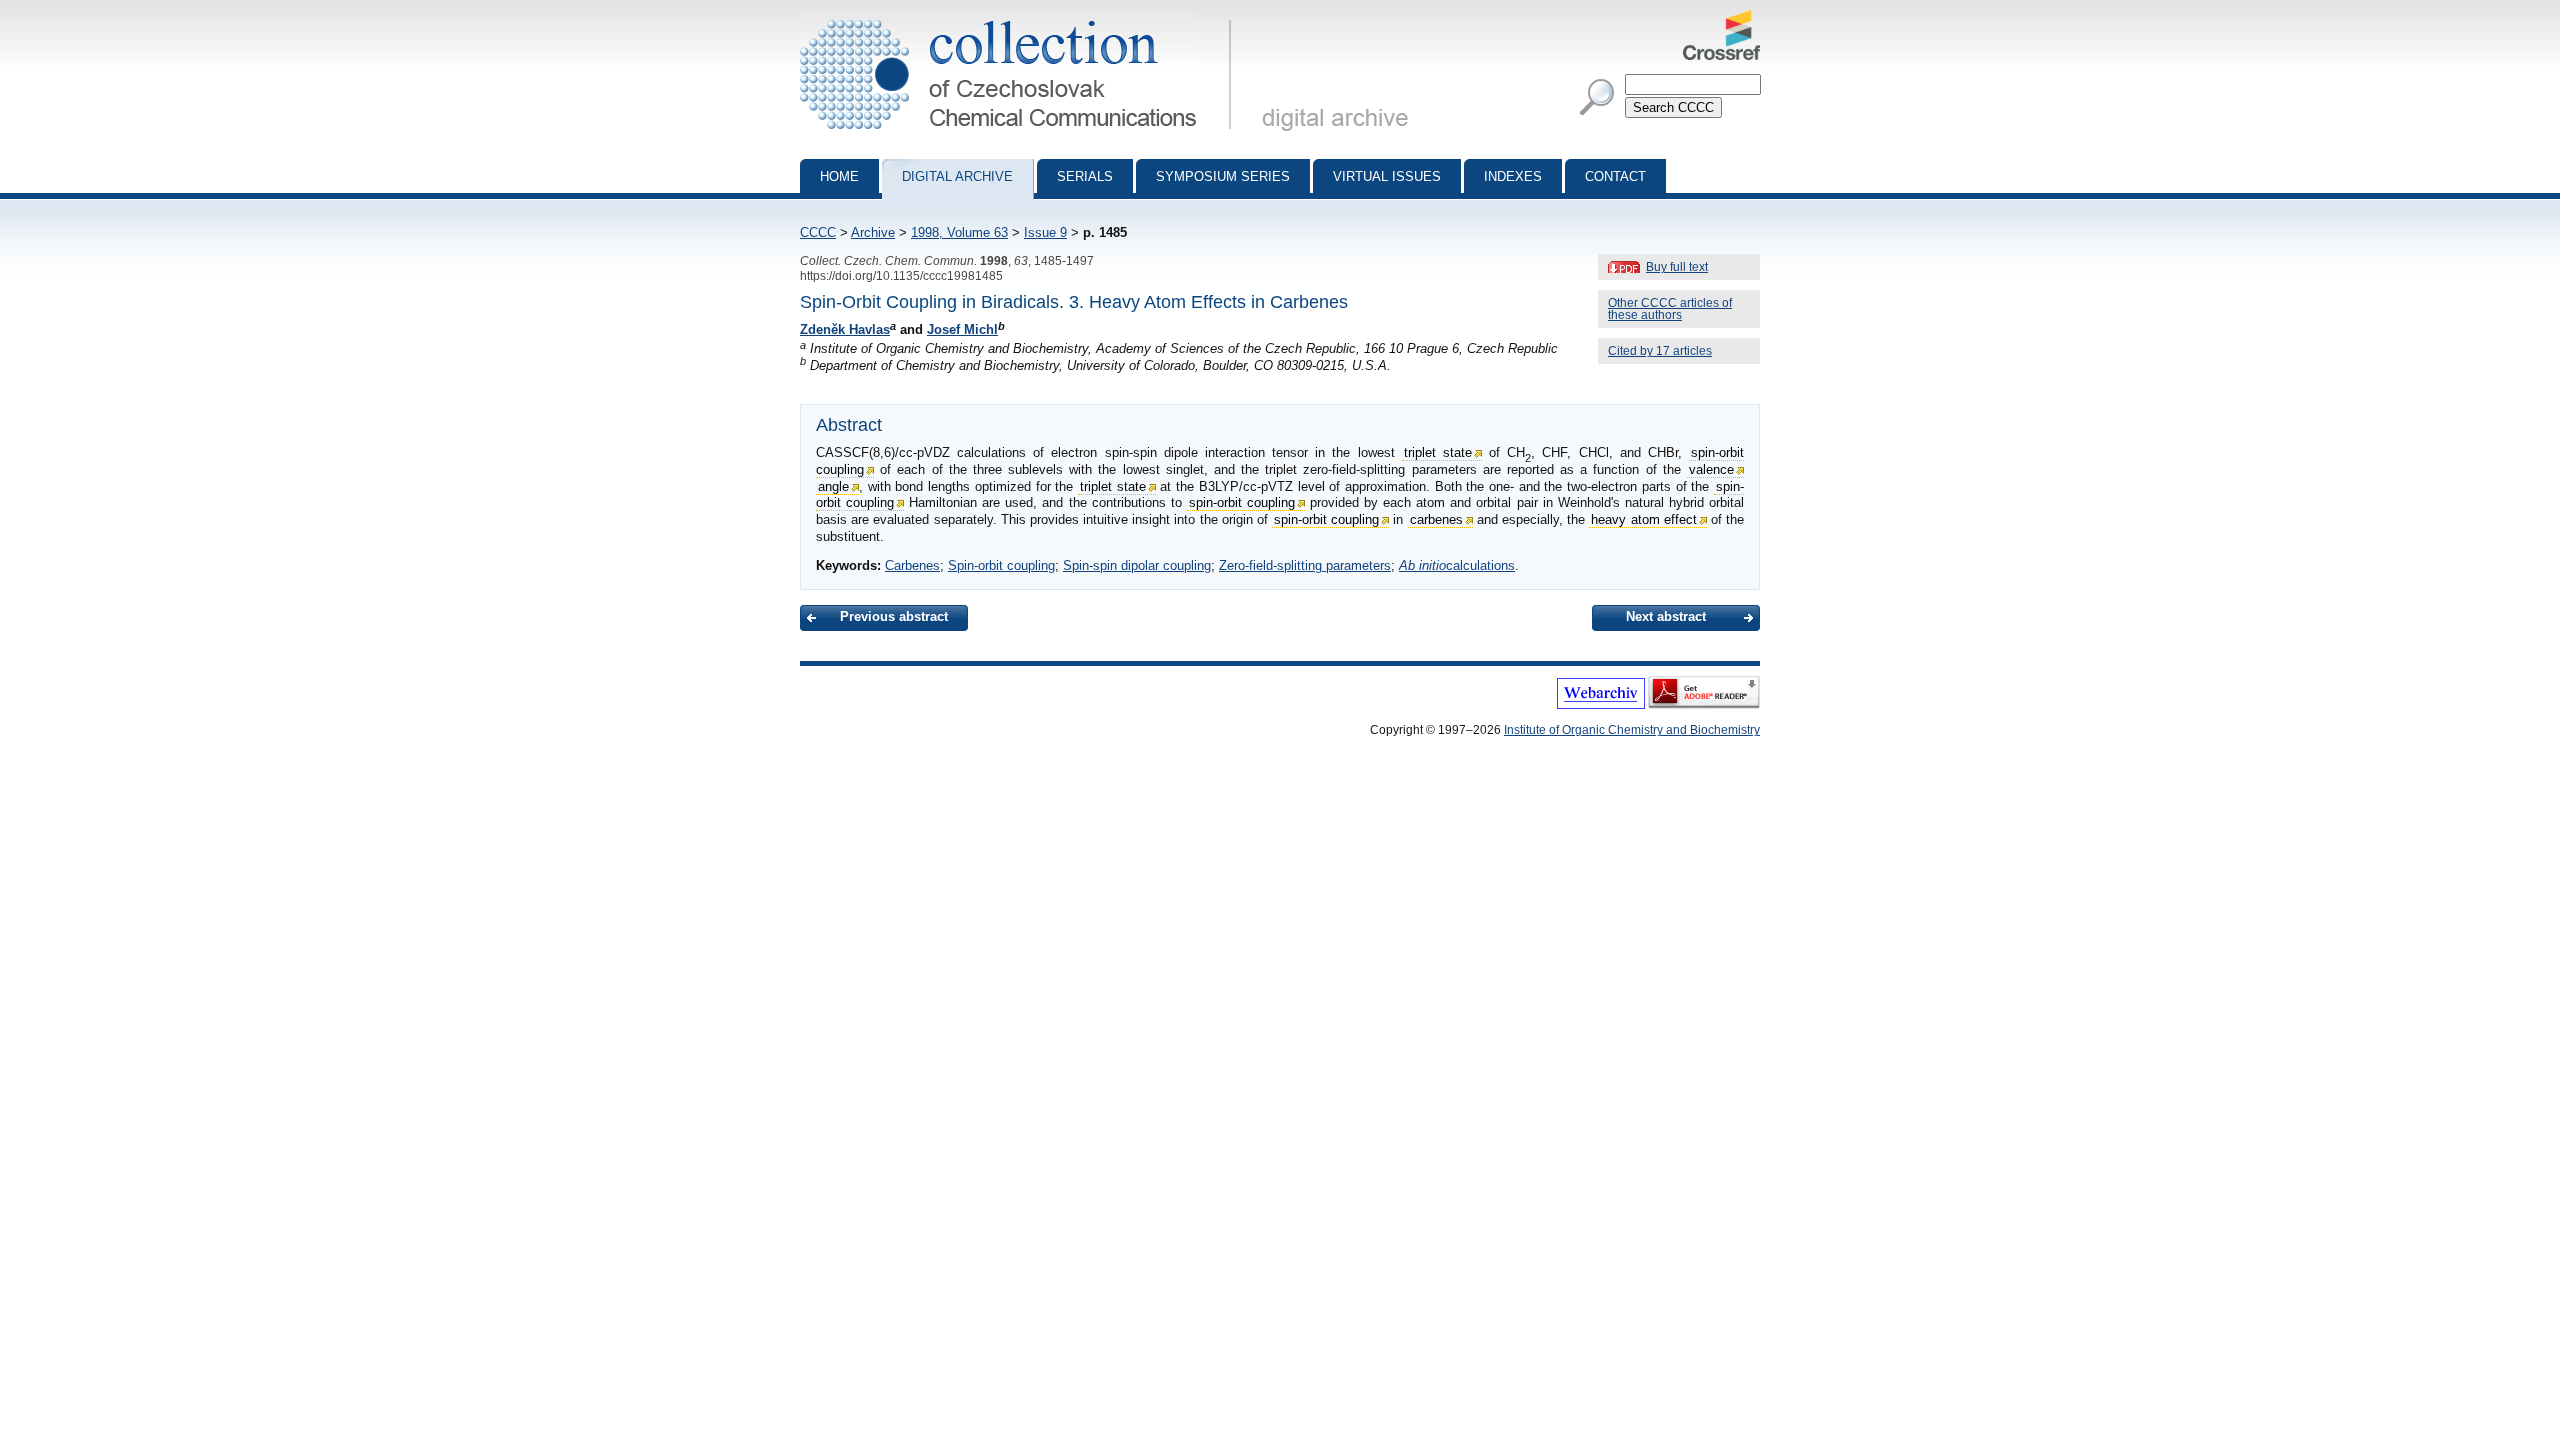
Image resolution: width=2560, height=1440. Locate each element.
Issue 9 (1045, 232)
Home (839, 176)
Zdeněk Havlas (845, 329)
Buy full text (1677, 267)
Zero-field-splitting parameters (1305, 565)
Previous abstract (894, 616)
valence (1711, 469)
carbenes (1436, 519)
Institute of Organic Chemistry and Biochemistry (1632, 730)
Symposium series (1223, 176)
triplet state (1438, 452)
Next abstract (1666, 616)
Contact (1615, 176)
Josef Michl (962, 329)
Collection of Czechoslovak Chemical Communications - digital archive (1021, 18)
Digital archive (957, 176)
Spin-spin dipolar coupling (1137, 565)
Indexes (1513, 176)
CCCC (818, 232)
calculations (1457, 565)
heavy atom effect (1643, 519)
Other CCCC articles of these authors (1670, 309)
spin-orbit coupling (1242, 502)
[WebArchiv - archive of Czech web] (1601, 705)
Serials (1085, 176)
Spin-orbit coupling (1001, 565)
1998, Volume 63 (959, 232)
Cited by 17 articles (1660, 351)
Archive (873, 232)
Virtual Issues (1387, 176)
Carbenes (912, 565)
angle (833, 486)
